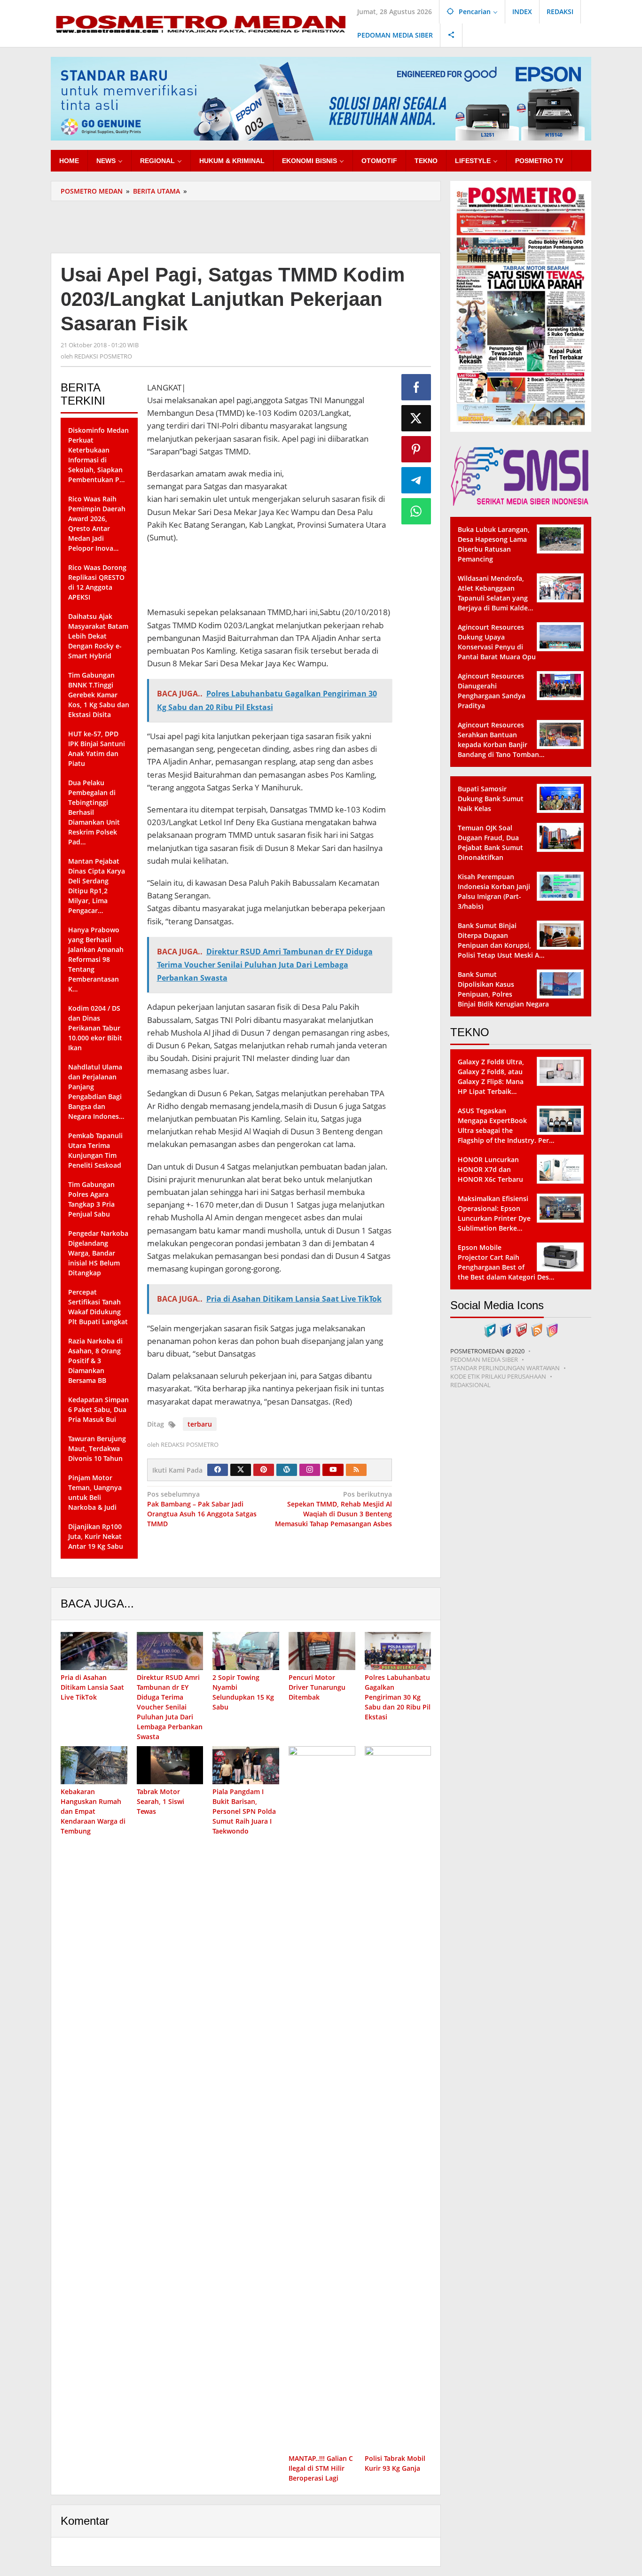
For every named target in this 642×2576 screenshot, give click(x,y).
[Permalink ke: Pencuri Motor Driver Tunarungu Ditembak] (322, 1651)
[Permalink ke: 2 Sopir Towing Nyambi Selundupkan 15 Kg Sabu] (246, 1651)
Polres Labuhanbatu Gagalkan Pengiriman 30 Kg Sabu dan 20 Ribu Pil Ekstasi (398, 1697)
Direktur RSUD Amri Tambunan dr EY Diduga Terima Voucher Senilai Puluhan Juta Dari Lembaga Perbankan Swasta (170, 1707)
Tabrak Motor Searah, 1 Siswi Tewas (160, 1801)
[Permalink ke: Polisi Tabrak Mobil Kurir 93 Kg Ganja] (398, 2099)
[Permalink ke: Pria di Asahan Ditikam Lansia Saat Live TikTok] (94, 1651)
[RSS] (356, 1470)
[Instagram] (310, 1470)
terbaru (200, 1424)
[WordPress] (287, 1470)
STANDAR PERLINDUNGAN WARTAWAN (505, 1368)
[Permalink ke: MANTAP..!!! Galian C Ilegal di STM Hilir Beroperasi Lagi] (322, 2099)
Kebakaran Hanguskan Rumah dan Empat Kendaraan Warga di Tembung (93, 1811)
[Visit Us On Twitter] (490, 1329)
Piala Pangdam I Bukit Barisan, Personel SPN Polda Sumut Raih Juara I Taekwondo (244, 1811)
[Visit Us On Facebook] (505, 1329)
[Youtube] (333, 1470)
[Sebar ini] (416, 387)
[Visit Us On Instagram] (552, 1329)
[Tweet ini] (416, 418)
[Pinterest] (264, 1470)
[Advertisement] (246, 226)
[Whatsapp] (416, 511)
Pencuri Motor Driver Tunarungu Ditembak (317, 1687)
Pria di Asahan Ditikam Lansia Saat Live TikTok (92, 1687)
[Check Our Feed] (536, 1329)
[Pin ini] (416, 449)
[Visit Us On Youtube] (521, 1329)
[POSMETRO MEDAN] (200, 23)
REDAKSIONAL (470, 1385)
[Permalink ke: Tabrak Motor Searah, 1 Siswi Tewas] (170, 1765)
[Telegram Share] (416, 480)
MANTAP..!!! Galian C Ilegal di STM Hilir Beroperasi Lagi (321, 2468)
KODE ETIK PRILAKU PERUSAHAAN (498, 1376)
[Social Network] (451, 35)
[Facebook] (218, 1470)
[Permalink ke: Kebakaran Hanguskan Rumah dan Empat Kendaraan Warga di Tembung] (94, 1765)
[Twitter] (241, 1470)
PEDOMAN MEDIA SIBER (484, 1359)
